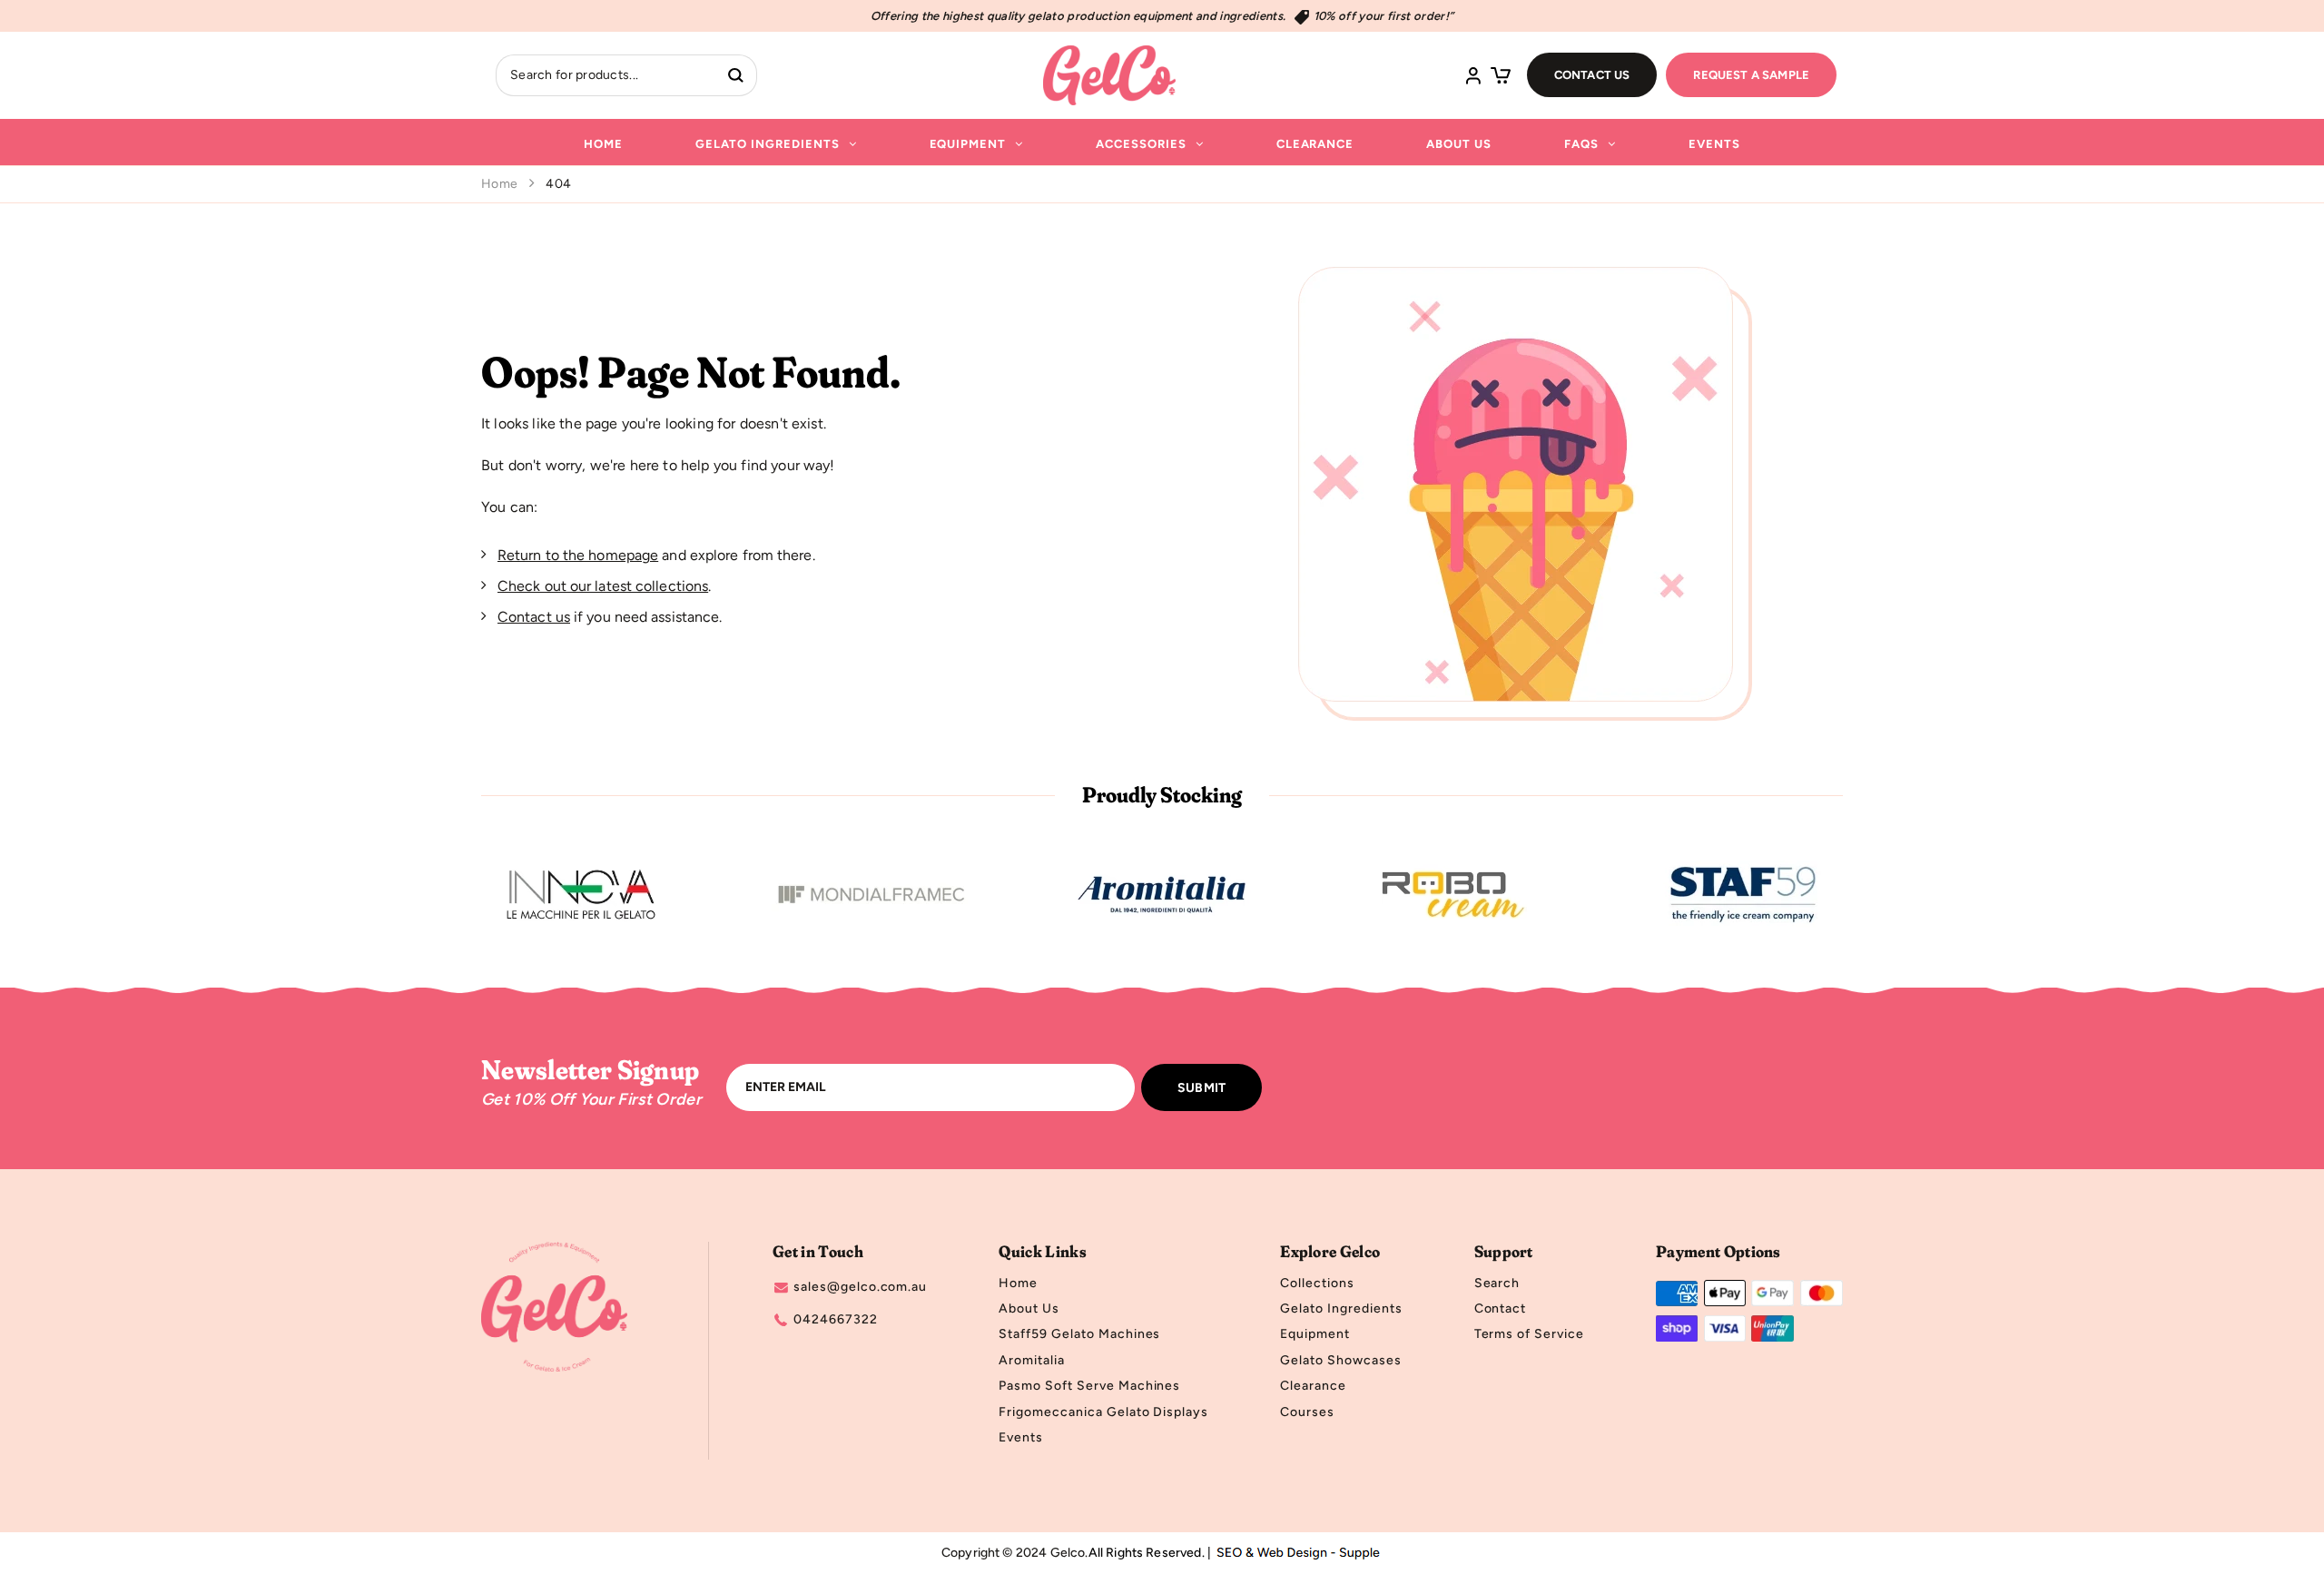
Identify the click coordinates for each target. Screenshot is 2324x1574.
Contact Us (1592, 75)
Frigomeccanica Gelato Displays (1103, 1412)
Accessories (1141, 144)
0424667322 (836, 1320)
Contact (1501, 1309)
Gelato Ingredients (767, 144)
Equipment (968, 144)
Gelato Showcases (1340, 1361)
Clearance (1315, 144)
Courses (1307, 1412)
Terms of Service (1529, 1334)
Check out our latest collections (603, 586)
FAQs (1581, 144)
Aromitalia (1032, 1361)
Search (1497, 1284)
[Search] (736, 75)
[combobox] (606, 75)
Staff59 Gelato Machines (1079, 1334)
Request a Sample (1751, 75)
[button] (1501, 75)
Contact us (534, 617)
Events (1714, 144)
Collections (1317, 1284)
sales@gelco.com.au (860, 1287)
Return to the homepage (578, 555)
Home (603, 144)
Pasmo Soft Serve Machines (1089, 1386)
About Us (1459, 144)
